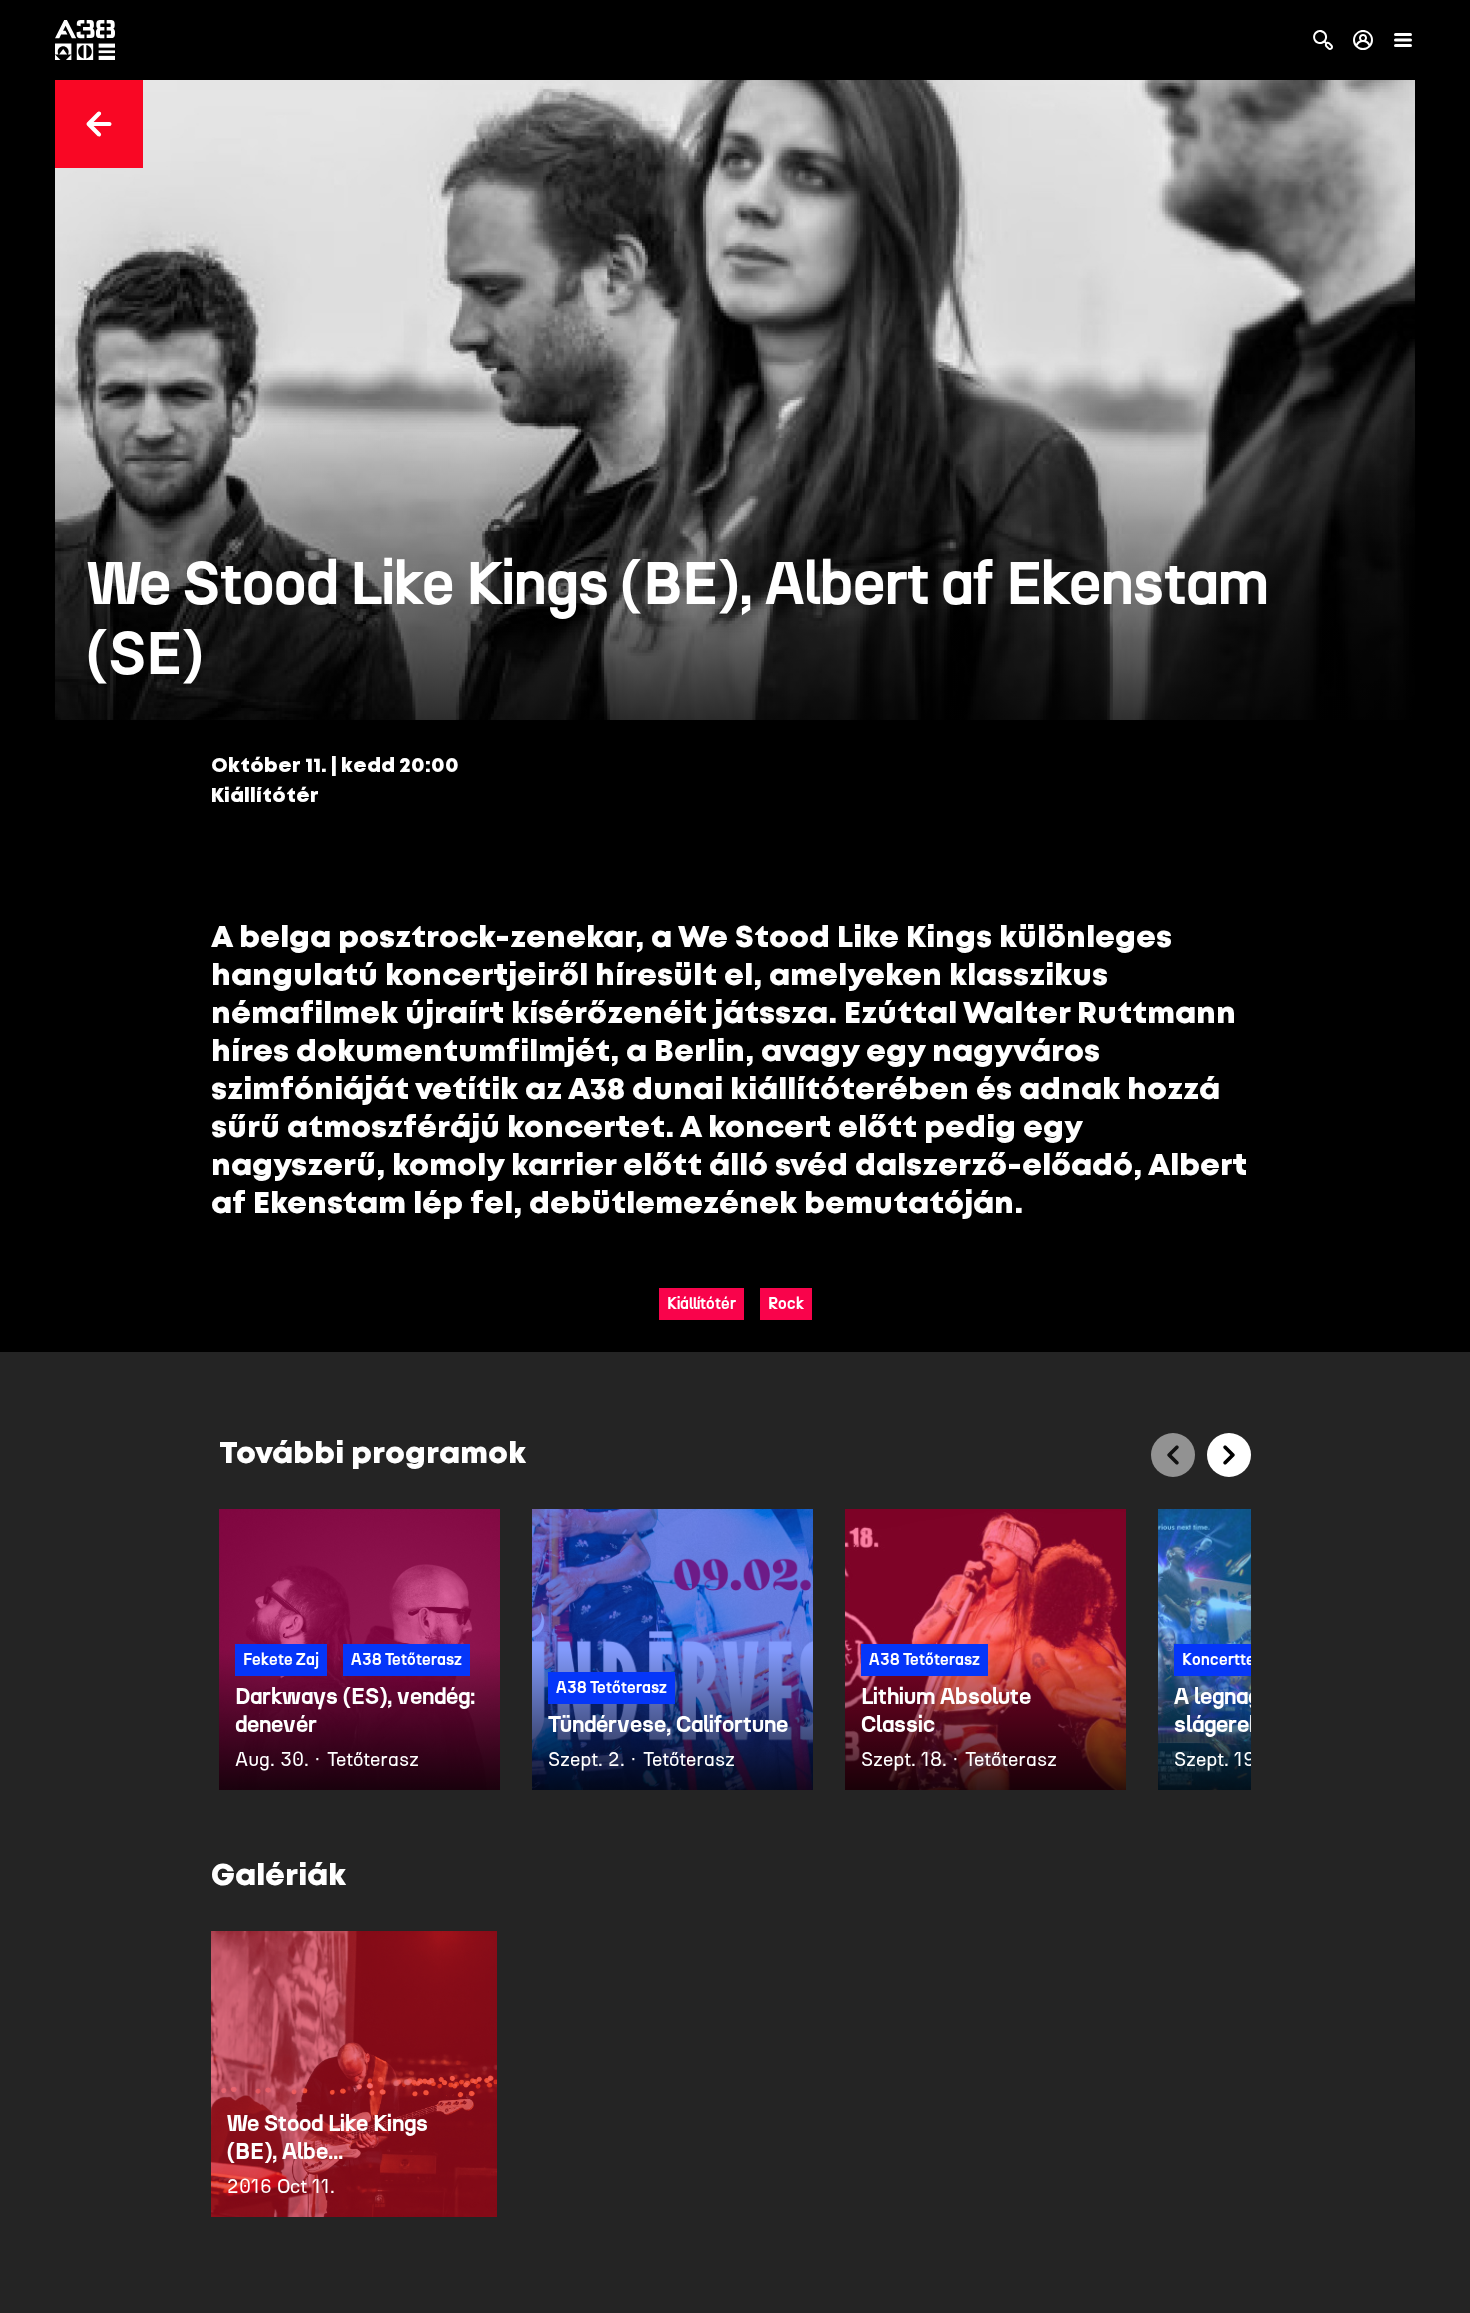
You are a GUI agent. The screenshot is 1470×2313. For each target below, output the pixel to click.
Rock (786, 1303)
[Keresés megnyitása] (1323, 40)
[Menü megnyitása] (1403, 40)
